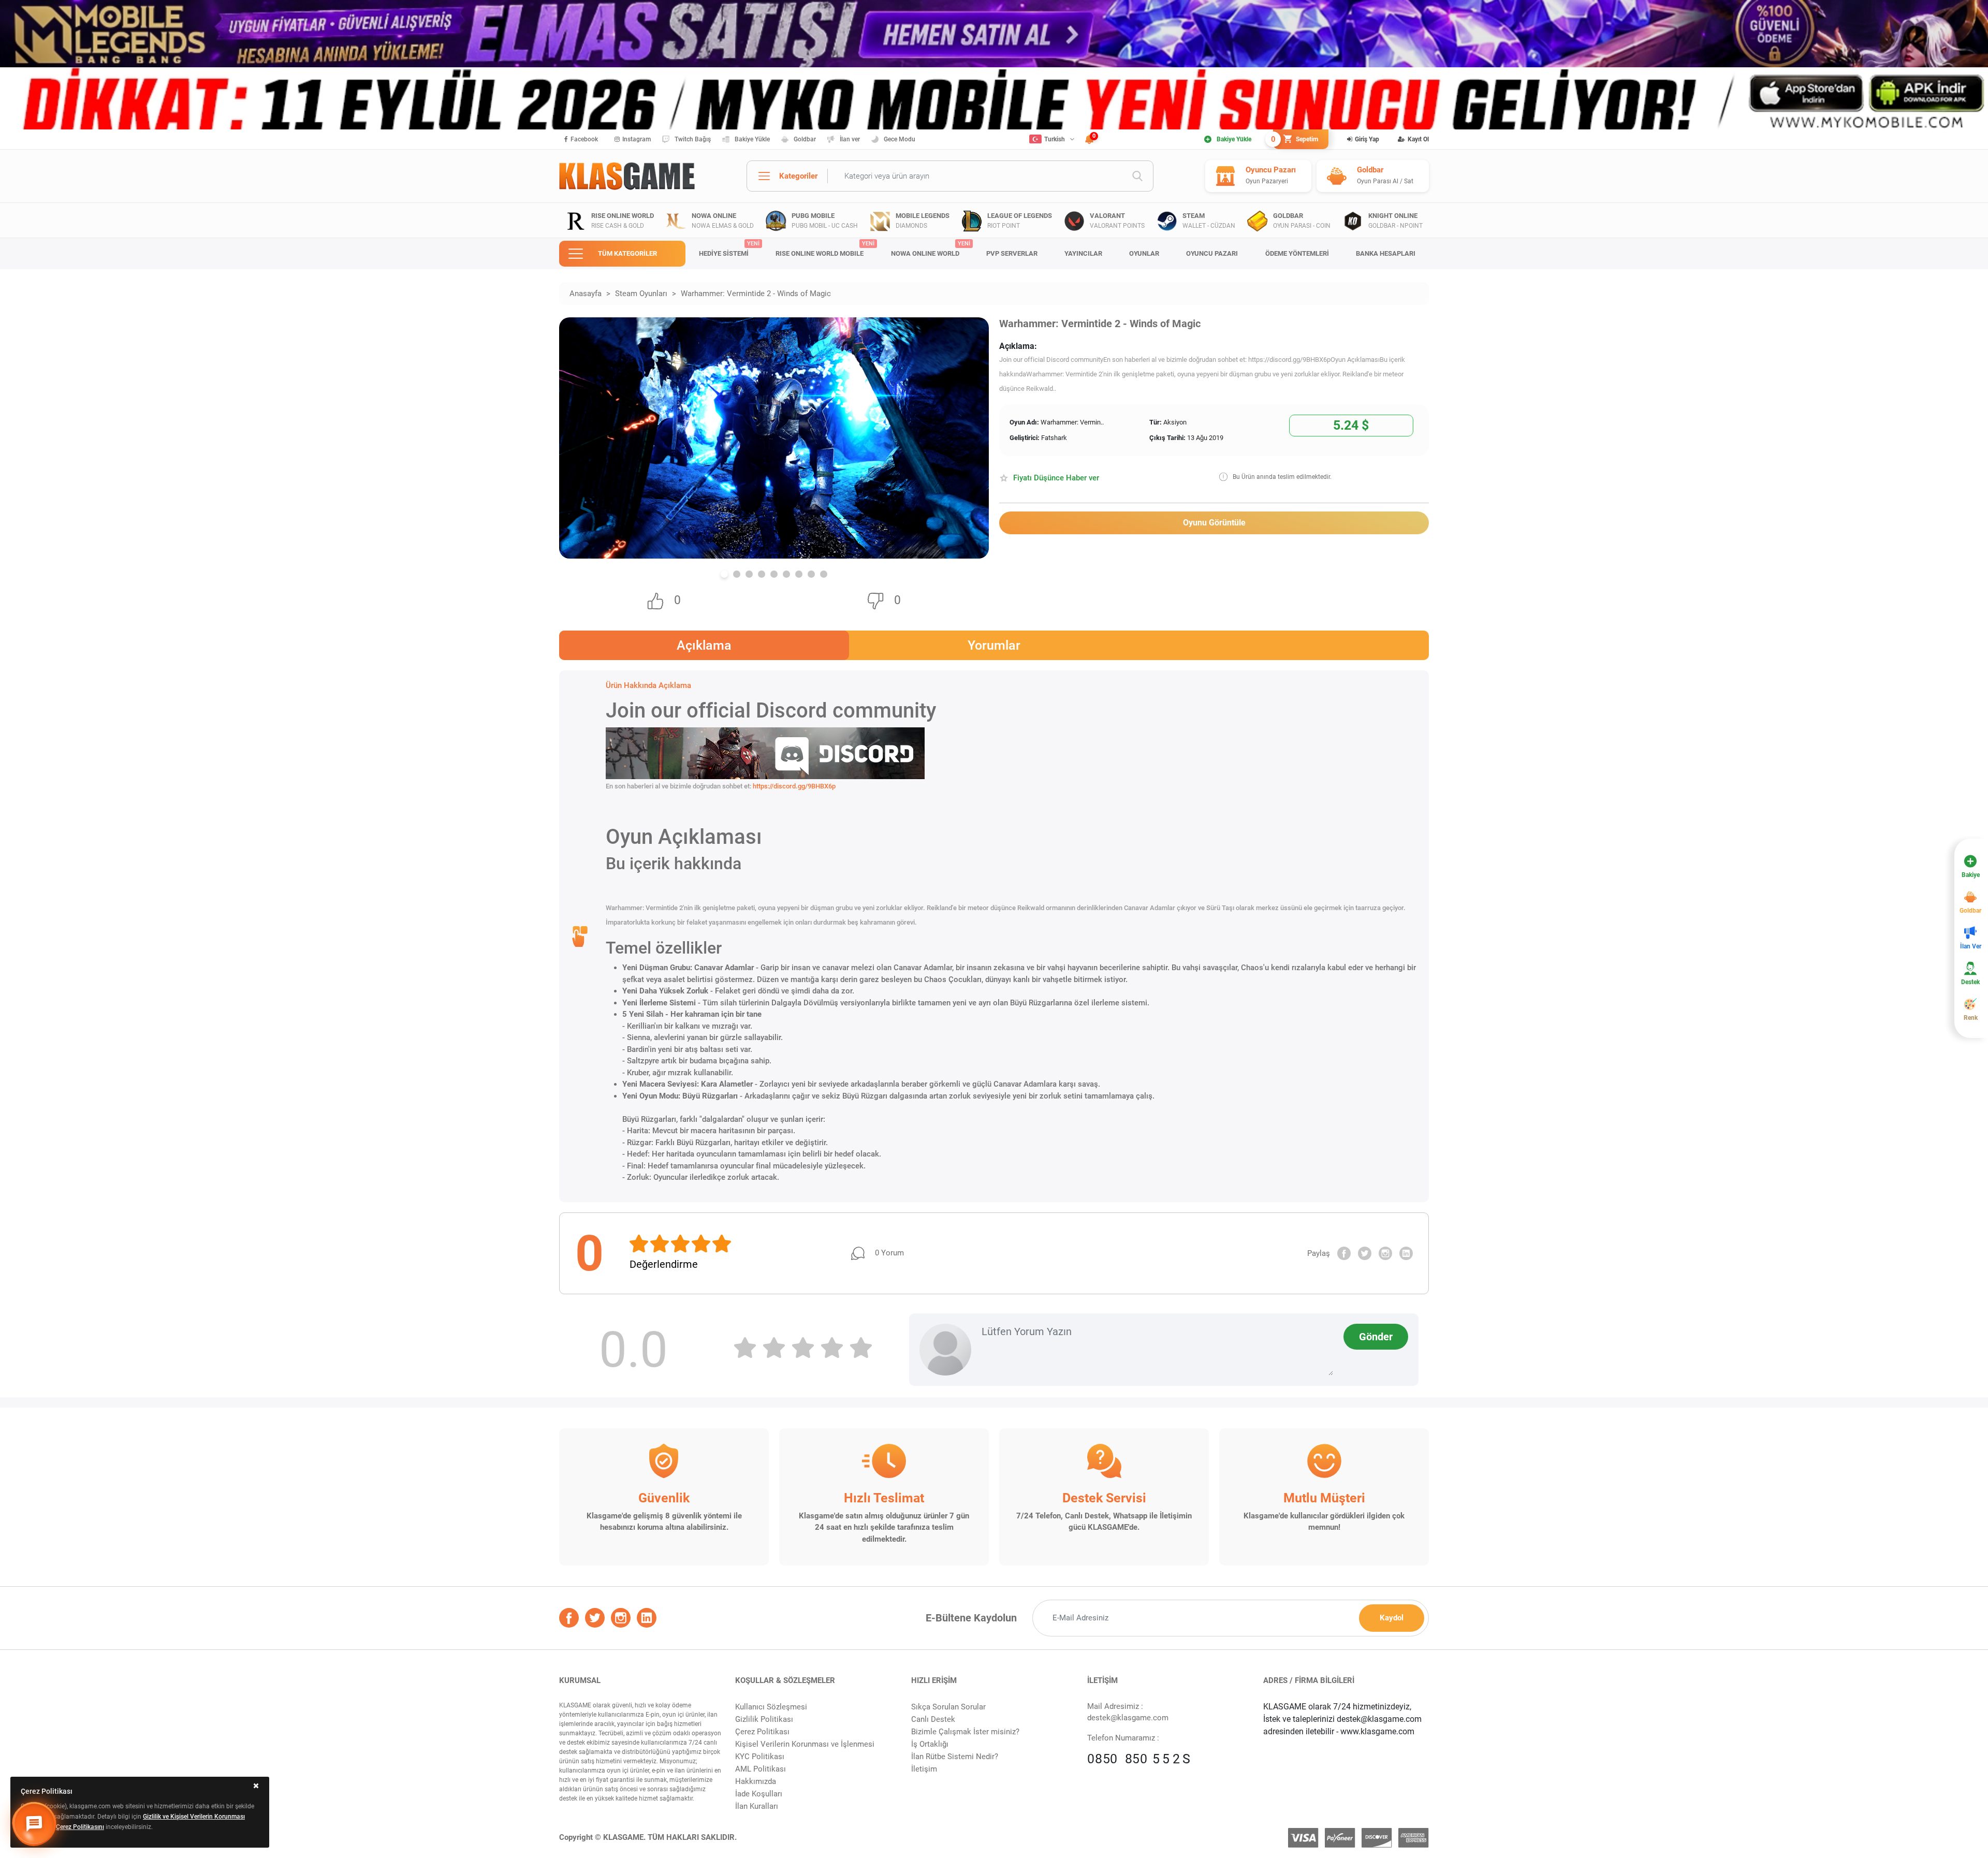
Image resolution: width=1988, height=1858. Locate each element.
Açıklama (704, 645)
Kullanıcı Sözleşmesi (771, 1707)
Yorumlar (994, 645)
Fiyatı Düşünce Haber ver (1056, 478)
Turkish (1055, 139)
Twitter (1365, 1253)
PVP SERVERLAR (1012, 253)
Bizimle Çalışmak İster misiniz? (965, 1732)
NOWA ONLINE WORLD (931, 249)
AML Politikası (761, 1769)
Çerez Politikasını (80, 1827)
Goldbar (805, 139)
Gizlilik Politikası (764, 1719)
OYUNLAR (1144, 253)
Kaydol (1392, 1618)
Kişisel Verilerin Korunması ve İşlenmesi (805, 1744)
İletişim (924, 1769)
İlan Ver (1971, 946)
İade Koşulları (759, 1794)
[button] (724, 574)
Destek (1970, 982)
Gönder (1376, 1337)
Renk (1971, 1018)
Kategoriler (798, 176)
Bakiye (1971, 875)
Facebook (584, 139)
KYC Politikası (760, 1757)
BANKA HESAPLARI (1386, 253)
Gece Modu (900, 139)
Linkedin (1406, 1253)
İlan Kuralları (757, 1806)
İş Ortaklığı (930, 1744)
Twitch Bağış (693, 139)
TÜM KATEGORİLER (627, 253)
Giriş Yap (1367, 139)
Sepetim (1296, 139)
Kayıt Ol (1418, 139)
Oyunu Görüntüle (1214, 523)
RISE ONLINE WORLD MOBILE (825, 249)
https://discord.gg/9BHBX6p (794, 786)
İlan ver (850, 139)
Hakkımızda (756, 1781)
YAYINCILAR (1083, 253)
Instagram (637, 139)
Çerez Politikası (762, 1732)
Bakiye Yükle (752, 139)
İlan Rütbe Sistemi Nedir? (955, 1757)
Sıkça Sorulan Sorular (948, 1707)
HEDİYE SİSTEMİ (729, 249)
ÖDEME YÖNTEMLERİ (1297, 253)
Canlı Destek (933, 1719)
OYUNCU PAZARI (1212, 253)
